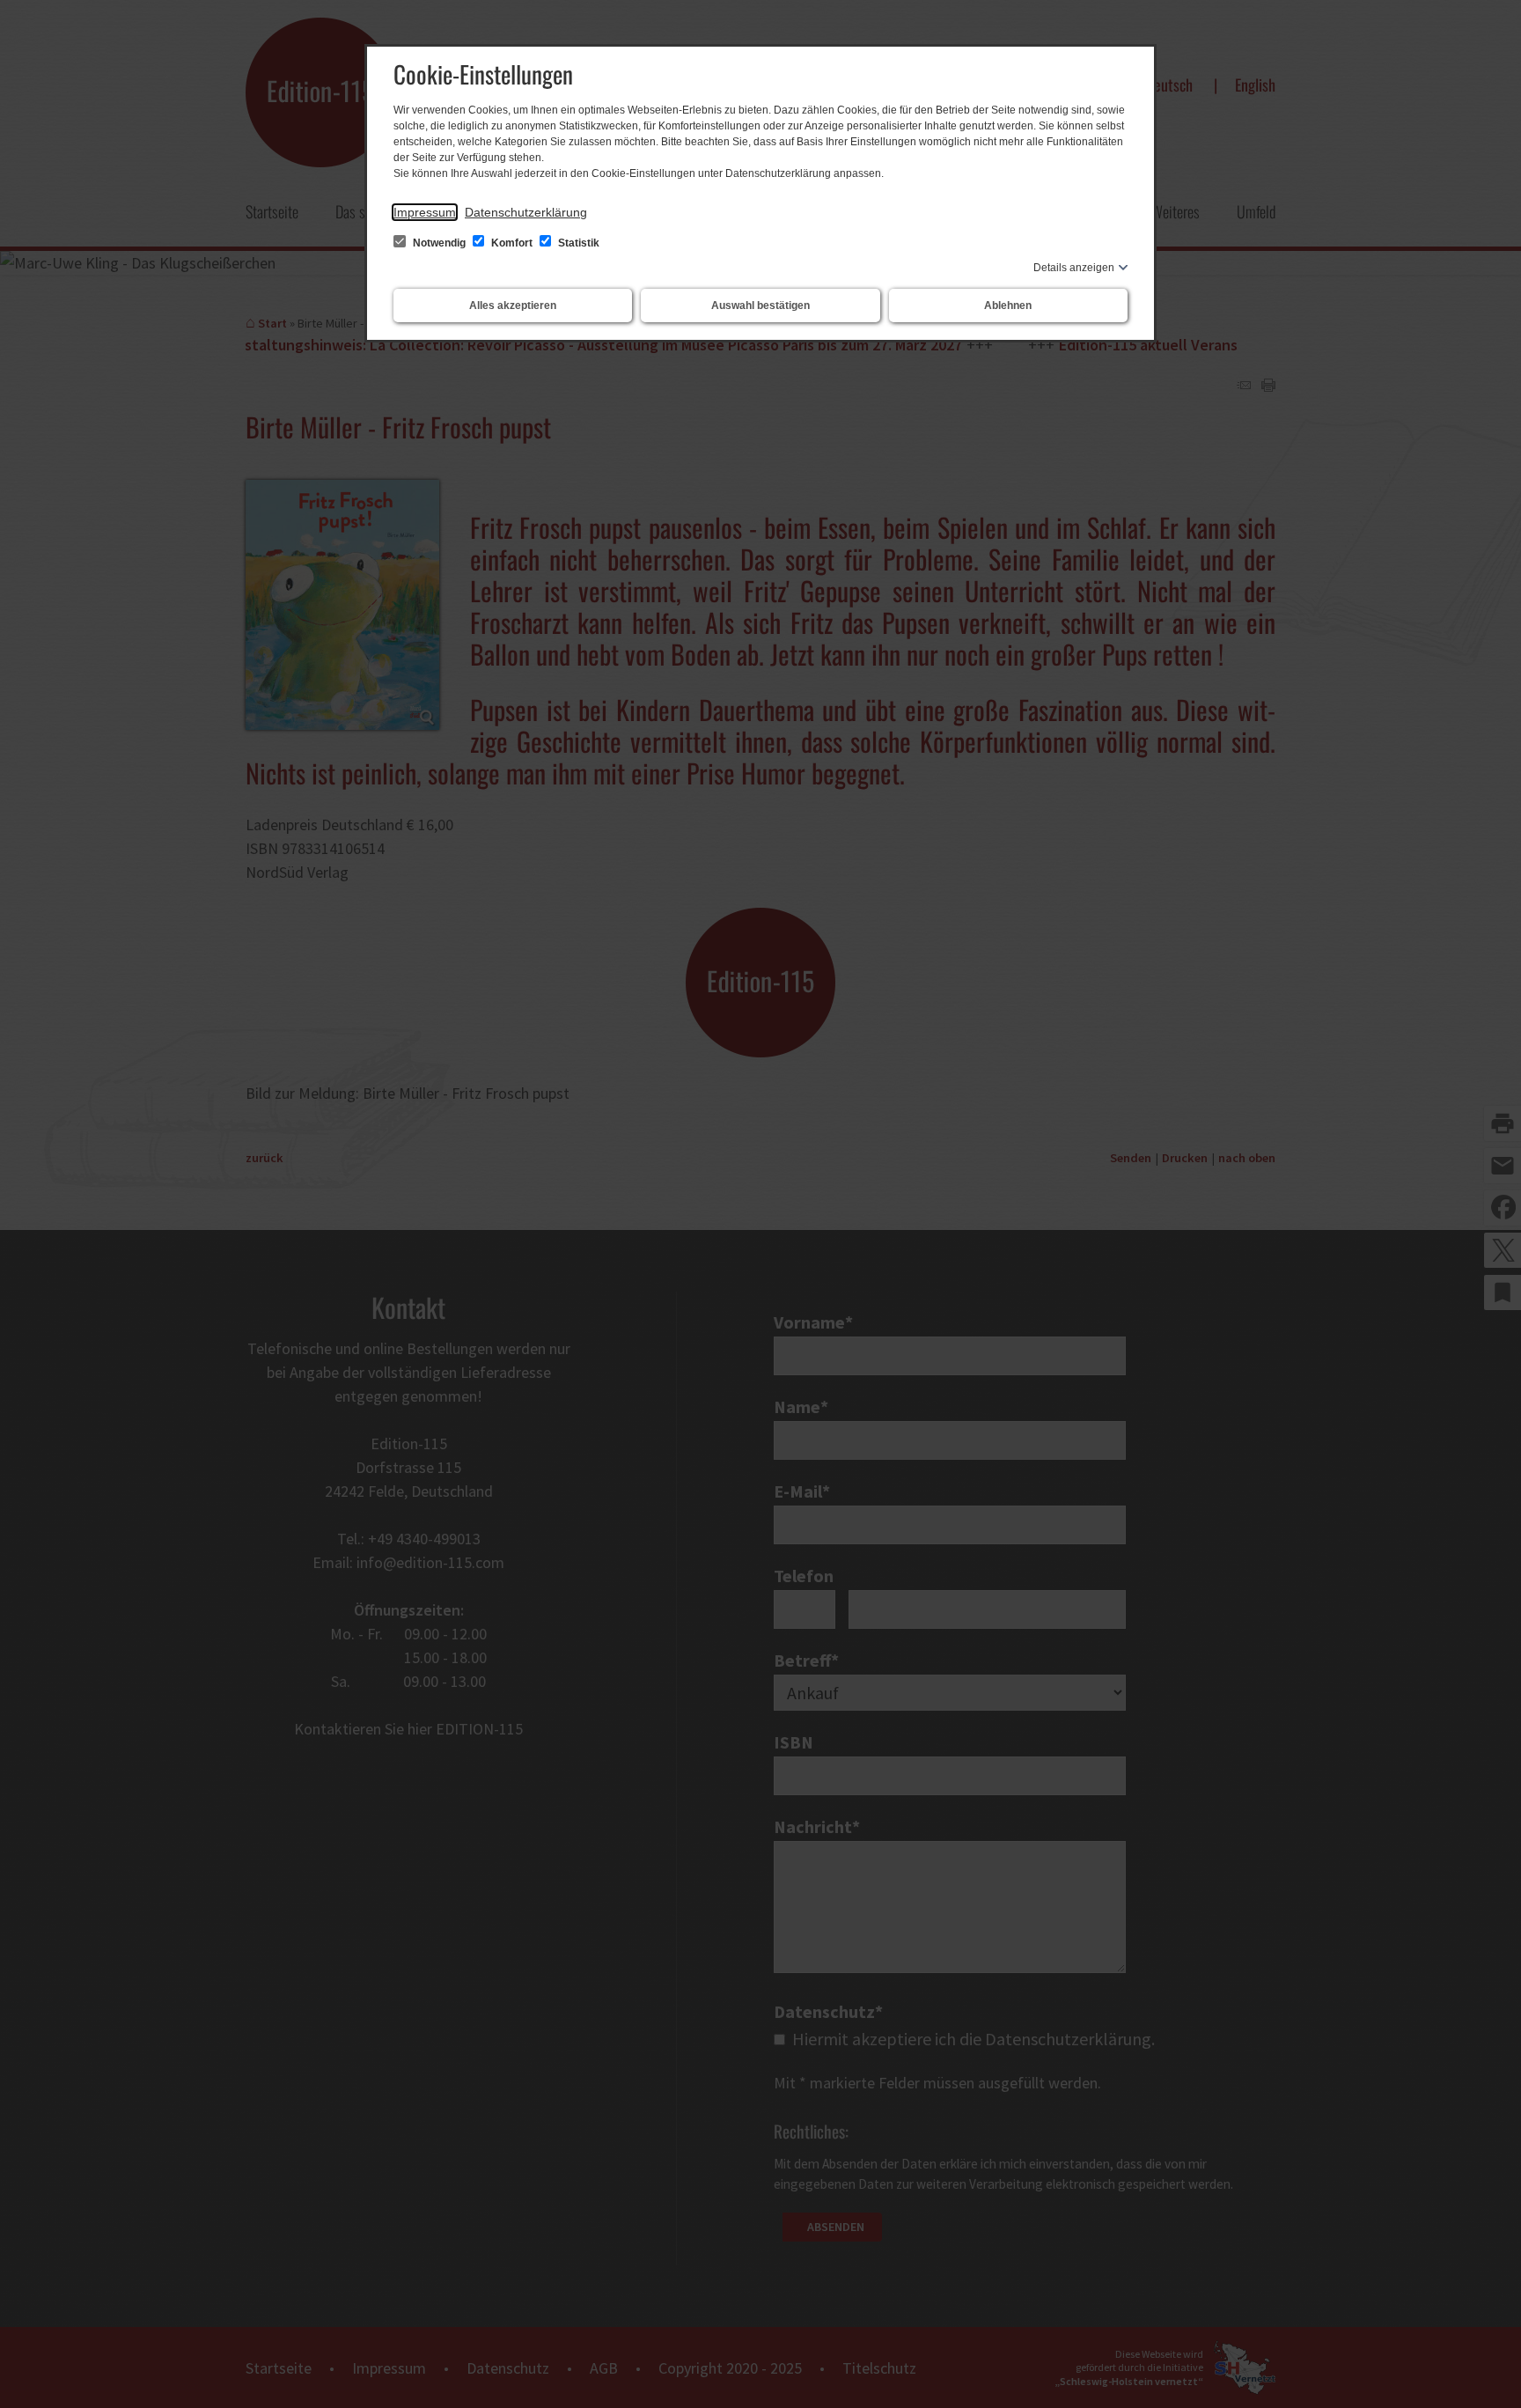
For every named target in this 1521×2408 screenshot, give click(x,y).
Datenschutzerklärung (526, 212)
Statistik (577, 243)
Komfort (512, 243)
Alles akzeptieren (513, 306)
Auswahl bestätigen (760, 306)
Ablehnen (1008, 306)
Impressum (425, 212)
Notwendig (439, 243)
